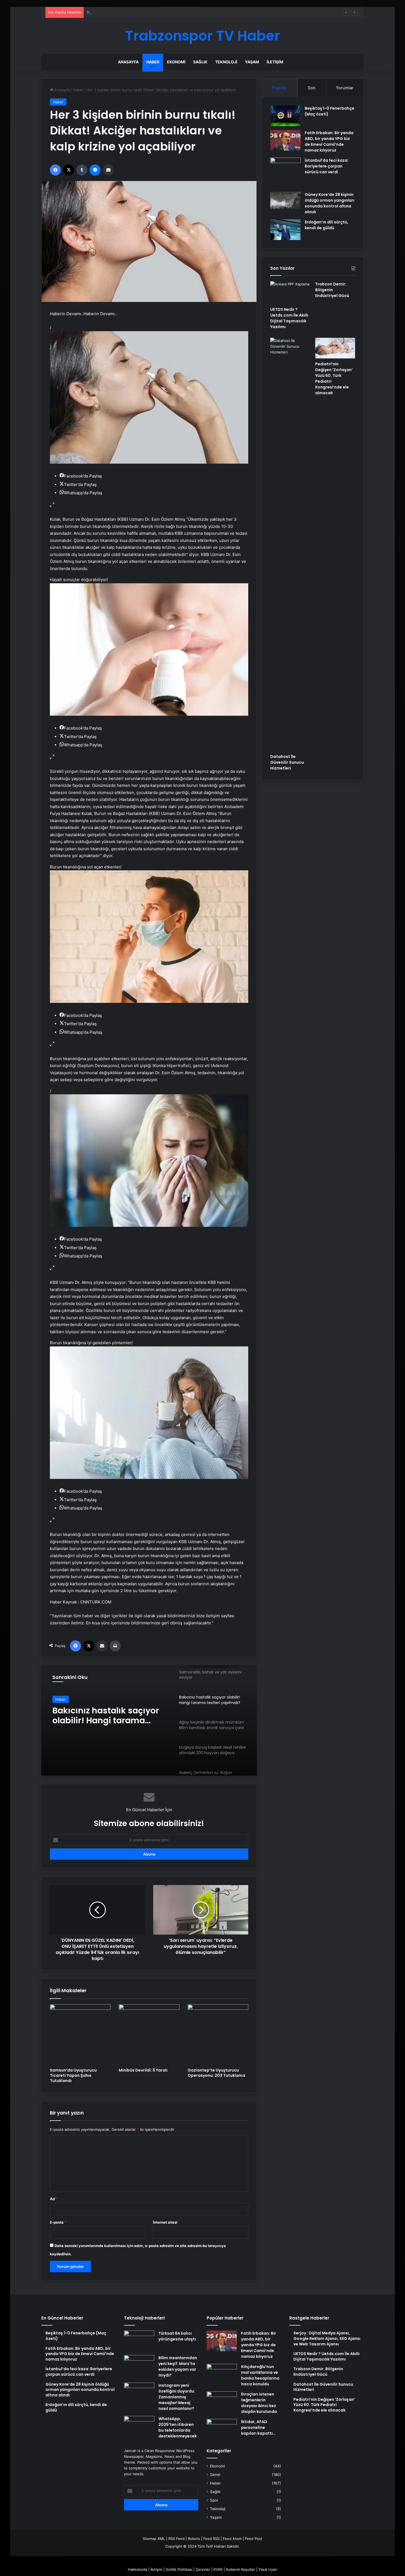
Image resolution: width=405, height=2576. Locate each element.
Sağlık (200, 62)
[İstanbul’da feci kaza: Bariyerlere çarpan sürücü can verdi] (285, 173)
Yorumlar (345, 88)
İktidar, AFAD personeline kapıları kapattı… (258, 2428)
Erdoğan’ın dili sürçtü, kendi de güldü (326, 225)
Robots (194, 2539)
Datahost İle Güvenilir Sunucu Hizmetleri (287, 762)
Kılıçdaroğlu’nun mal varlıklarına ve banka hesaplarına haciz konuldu (260, 2375)
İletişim (275, 62)
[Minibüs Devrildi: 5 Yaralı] (149, 2035)
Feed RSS (211, 2539)
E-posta (58, 2222)
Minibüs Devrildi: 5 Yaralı (143, 2070)
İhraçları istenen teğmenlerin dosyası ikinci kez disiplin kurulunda (259, 2403)
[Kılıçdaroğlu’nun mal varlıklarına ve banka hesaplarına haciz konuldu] (222, 2374)
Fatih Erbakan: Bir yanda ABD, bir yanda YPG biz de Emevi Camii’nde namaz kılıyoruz (329, 141)
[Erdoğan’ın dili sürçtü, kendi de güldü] (285, 230)
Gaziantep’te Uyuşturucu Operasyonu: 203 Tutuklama (216, 2073)
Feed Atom (232, 2539)
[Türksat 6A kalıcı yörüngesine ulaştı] (139, 2341)
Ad (54, 2199)
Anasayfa (128, 62)
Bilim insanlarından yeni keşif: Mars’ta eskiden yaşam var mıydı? (178, 2366)
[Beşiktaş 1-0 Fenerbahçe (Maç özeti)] (285, 116)
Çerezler (203, 2569)
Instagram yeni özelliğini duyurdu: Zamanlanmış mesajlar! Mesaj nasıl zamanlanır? (177, 2397)
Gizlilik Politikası (179, 2569)
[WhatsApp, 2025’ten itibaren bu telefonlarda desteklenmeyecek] (139, 2426)
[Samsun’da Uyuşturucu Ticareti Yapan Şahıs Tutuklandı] (80, 2035)
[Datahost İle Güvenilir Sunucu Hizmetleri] (290, 544)
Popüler (280, 88)
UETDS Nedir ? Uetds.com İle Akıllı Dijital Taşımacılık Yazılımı (289, 318)
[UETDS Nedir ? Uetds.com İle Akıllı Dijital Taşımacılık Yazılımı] (290, 293)
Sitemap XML (154, 2539)
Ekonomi (176, 62)
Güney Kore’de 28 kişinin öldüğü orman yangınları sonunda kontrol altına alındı (330, 203)
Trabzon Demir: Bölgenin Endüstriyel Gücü (123, 12)
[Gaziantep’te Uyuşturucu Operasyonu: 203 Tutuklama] (218, 2035)
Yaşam (252, 62)
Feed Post (254, 2539)
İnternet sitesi (165, 2222)
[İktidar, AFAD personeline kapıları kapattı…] (222, 2429)
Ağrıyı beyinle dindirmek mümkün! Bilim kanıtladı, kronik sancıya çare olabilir (109, 1716)
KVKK (218, 2569)
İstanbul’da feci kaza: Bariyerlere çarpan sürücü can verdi (327, 166)
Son (312, 88)
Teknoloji (226, 62)
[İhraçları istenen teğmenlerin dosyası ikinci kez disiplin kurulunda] (222, 2402)
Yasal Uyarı (268, 2569)
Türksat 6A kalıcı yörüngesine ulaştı (177, 2336)
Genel (215, 2475)
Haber (153, 62)
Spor (214, 2500)
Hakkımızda (137, 2569)
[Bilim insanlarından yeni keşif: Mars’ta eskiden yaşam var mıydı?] (139, 2365)
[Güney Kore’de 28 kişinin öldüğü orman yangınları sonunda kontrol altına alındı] (285, 200)
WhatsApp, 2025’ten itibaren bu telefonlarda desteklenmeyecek (178, 2427)
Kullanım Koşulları (241, 2569)
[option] (149, 1721)
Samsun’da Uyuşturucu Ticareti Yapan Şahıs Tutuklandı (73, 2075)
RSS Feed (176, 2539)
